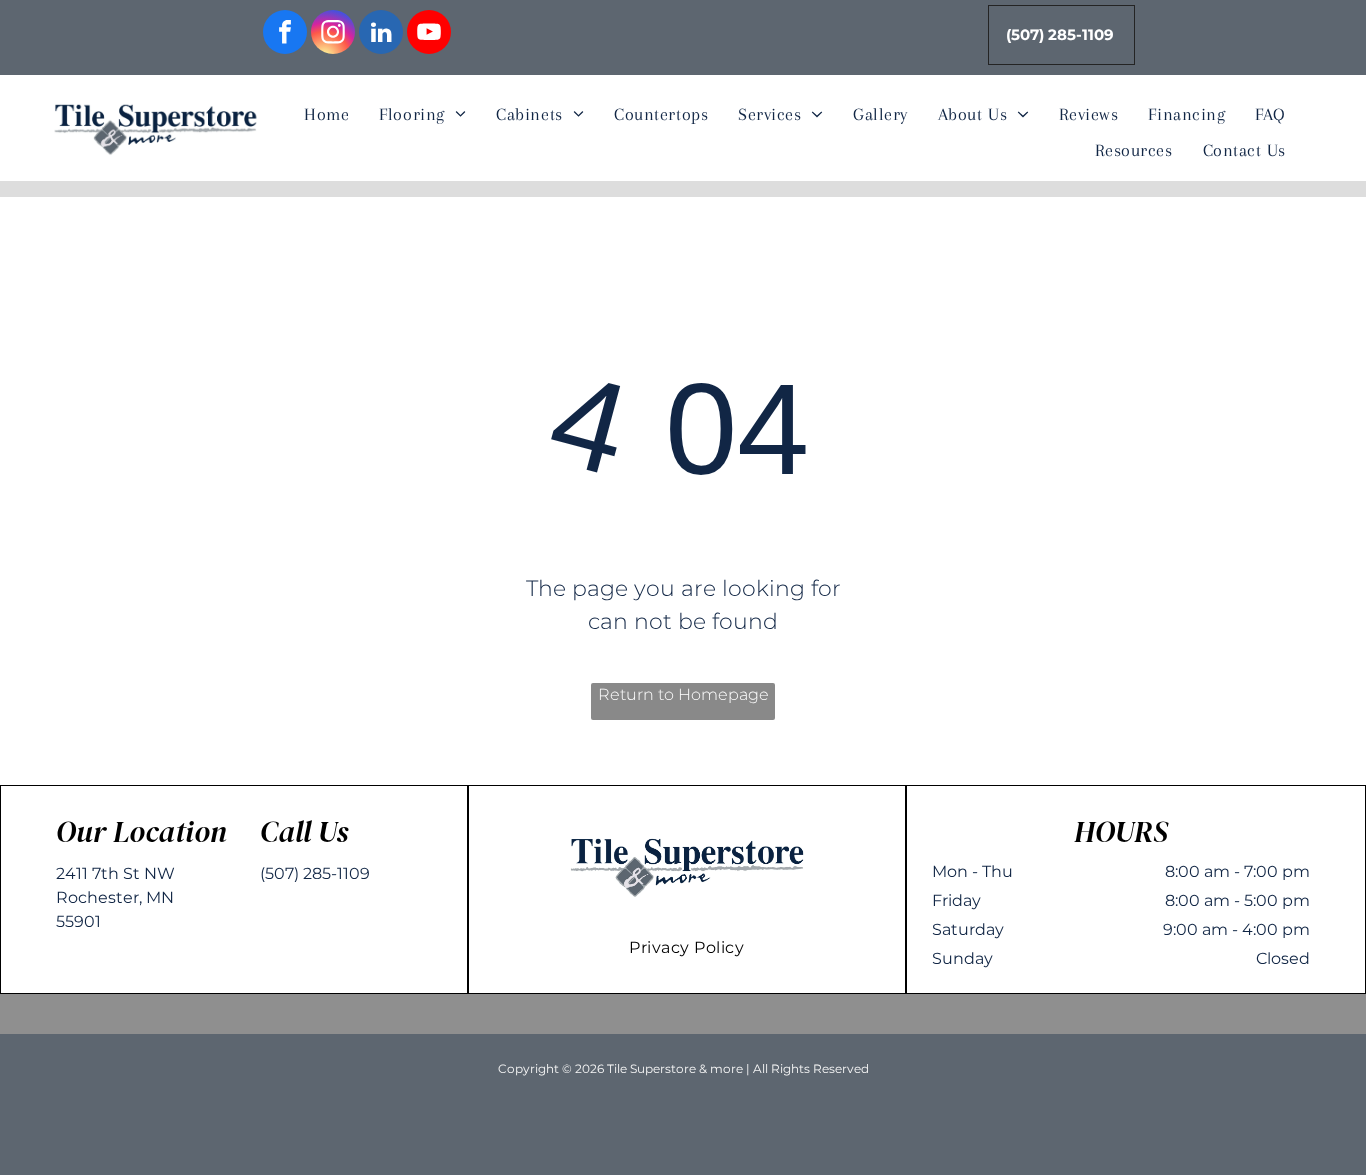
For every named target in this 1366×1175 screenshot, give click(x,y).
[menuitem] (326, 115)
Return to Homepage (683, 694)
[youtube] (429, 34)
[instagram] (333, 34)
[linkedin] (381, 34)
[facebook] (285, 34)
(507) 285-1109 (315, 873)
